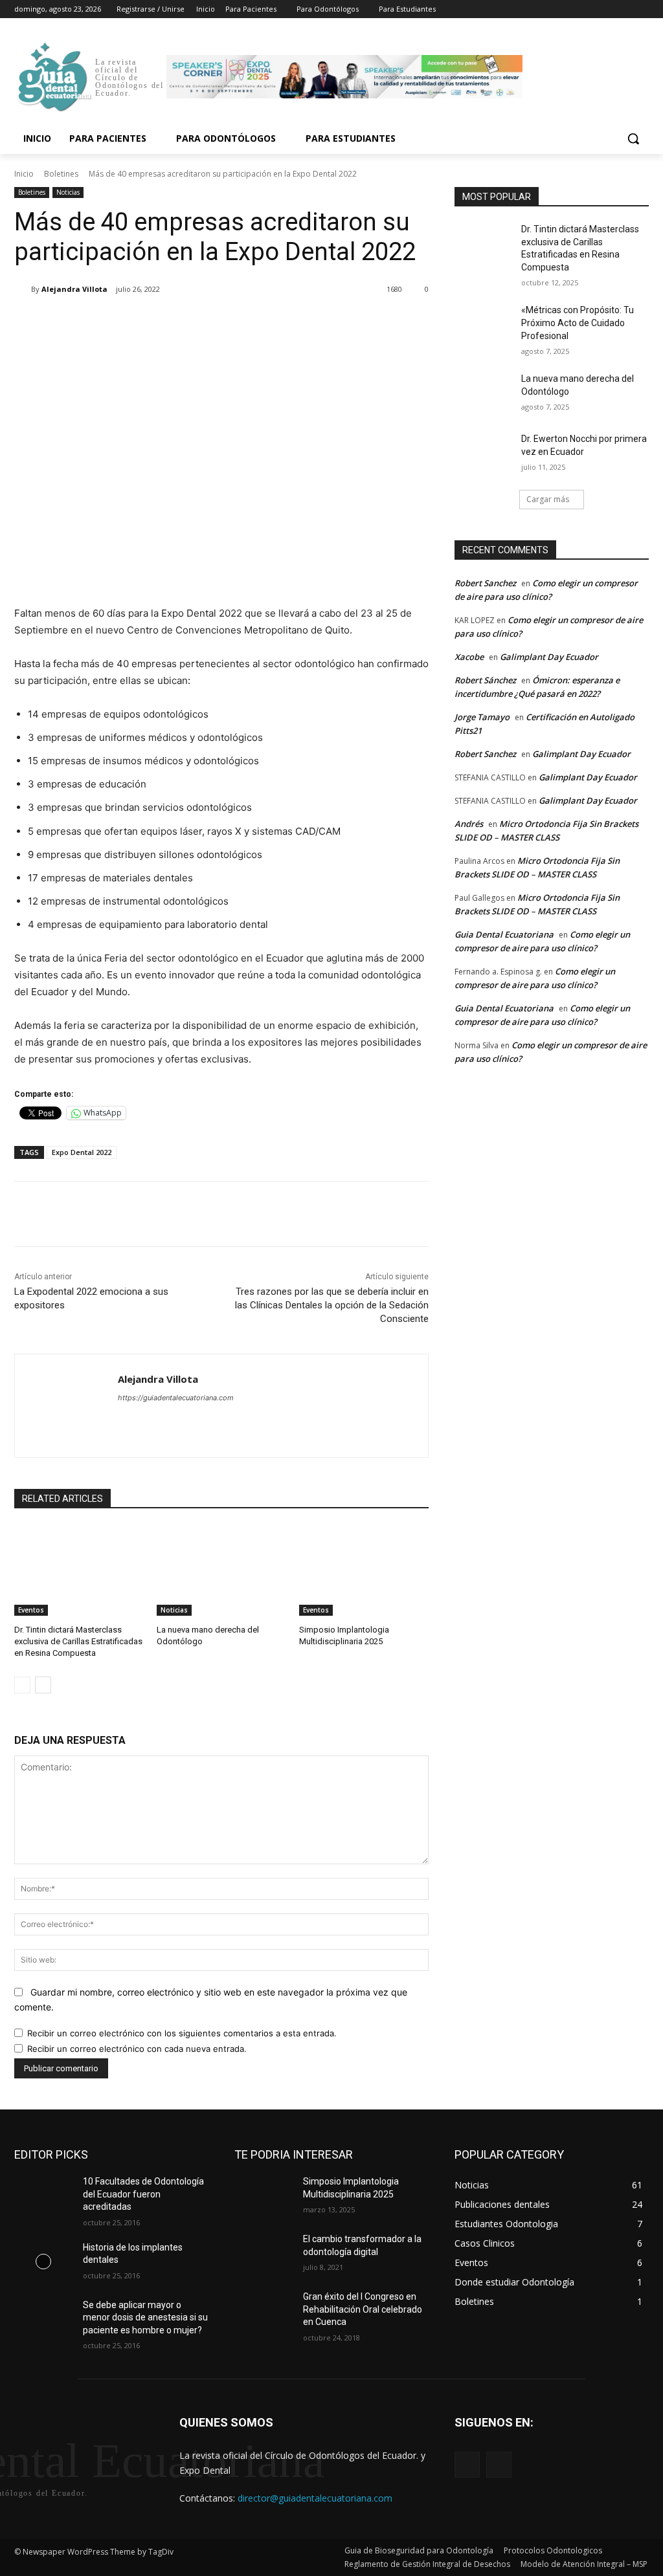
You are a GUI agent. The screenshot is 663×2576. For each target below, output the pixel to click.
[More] (227, 322)
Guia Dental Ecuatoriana (504, 934)
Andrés (469, 824)
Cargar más (548, 499)
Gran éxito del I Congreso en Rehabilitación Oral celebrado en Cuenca (363, 2309)
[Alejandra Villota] (23, 289)
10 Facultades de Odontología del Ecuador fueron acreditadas (143, 2194)
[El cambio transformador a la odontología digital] (264, 2253)
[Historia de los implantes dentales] (43, 2262)
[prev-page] (22, 1685)
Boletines (61, 174)
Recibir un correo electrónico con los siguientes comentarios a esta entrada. (182, 2033)
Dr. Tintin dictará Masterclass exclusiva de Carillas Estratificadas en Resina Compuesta (78, 1641)
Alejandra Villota (74, 289)
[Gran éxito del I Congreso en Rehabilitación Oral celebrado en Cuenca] (264, 2311)
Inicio (24, 174)
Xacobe (469, 657)
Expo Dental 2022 (82, 1152)
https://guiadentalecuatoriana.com (176, 1398)
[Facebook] (569, 9)
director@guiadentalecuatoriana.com (315, 2498)
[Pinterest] (167, 322)
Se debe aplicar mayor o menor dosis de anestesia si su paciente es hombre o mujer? (145, 2317)
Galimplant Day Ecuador (549, 657)
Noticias (68, 192)
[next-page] (43, 1685)
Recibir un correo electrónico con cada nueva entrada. (137, 2049)
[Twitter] (606, 9)
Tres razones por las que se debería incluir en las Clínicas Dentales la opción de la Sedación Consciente (332, 1305)
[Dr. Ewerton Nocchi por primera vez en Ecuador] (484, 453)
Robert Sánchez (485, 680)
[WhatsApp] (197, 322)
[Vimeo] (623, 9)
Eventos (31, 1610)
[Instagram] (588, 9)
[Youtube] (641, 9)
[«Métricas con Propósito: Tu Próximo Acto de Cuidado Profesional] (484, 325)
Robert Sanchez (485, 583)
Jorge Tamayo (482, 717)
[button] (633, 138)
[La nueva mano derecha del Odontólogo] (221, 1570)
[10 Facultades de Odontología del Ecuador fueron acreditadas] (43, 2196)
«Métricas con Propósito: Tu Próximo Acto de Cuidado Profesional (578, 323)
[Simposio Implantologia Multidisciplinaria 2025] (364, 1570)
